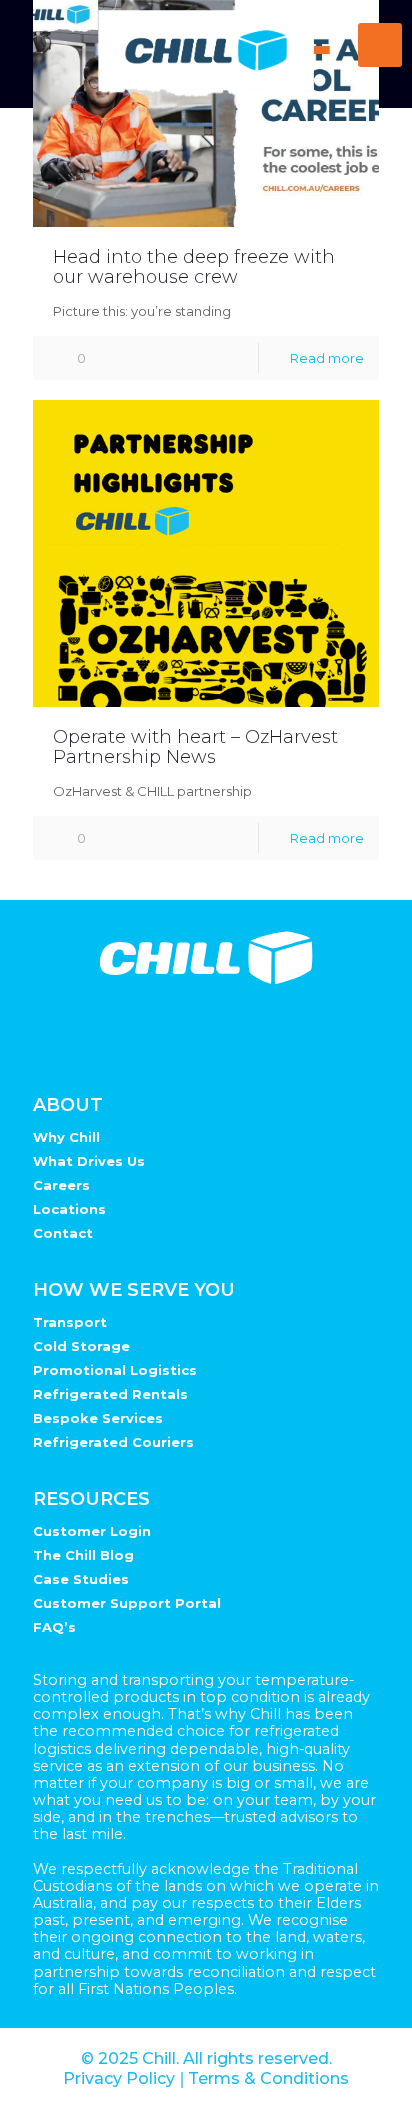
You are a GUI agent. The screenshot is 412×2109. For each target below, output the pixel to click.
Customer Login (92, 1531)
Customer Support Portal (127, 1603)
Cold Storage (81, 1346)
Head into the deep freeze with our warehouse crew (194, 267)
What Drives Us (89, 1161)
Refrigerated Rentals (110, 1394)
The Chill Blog (83, 1555)
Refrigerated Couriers (113, 1442)
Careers (61, 1185)
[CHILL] (206, 54)
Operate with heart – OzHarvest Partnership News (195, 747)
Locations (69, 1209)
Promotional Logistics (115, 1370)
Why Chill (66, 1137)
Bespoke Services (98, 1418)
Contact (63, 1233)
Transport (70, 1322)
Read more (327, 358)
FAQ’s (54, 1627)
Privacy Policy (119, 2078)
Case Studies (81, 1579)
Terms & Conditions (268, 2078)
